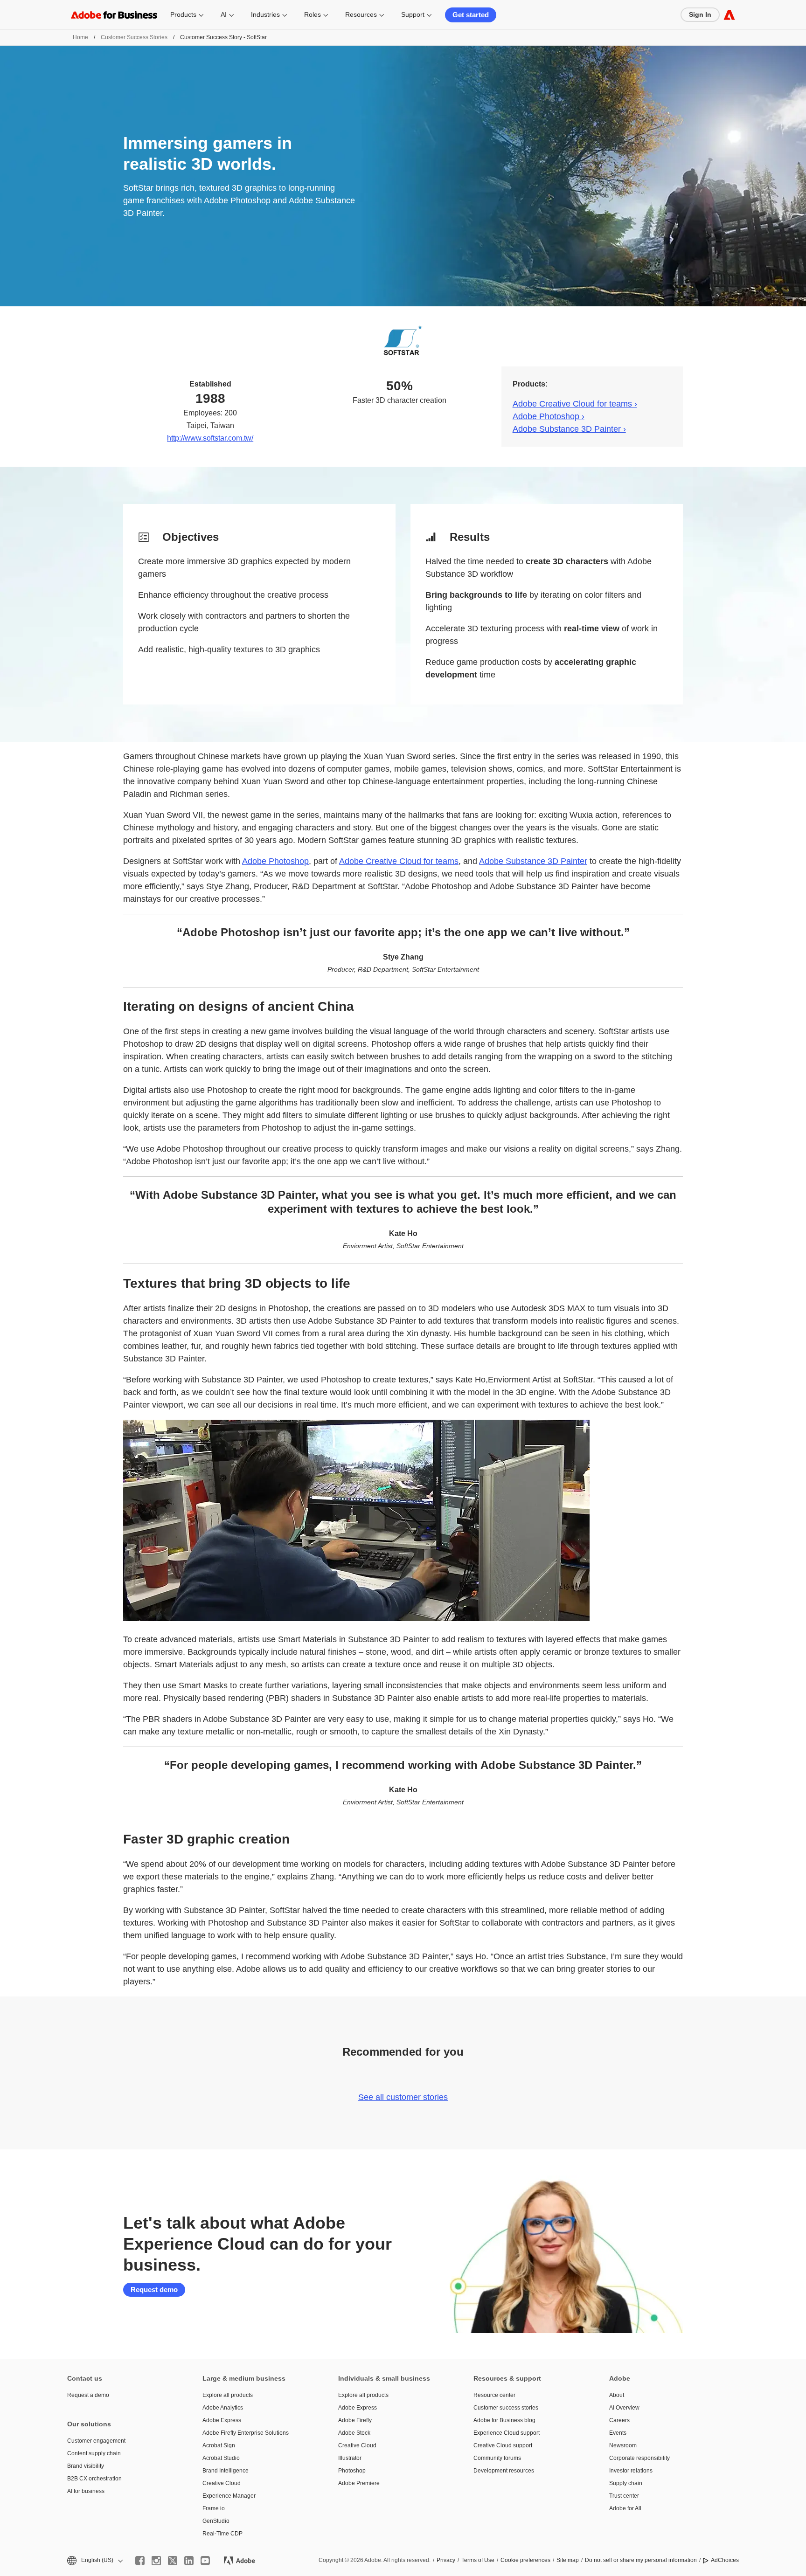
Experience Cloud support (507, 2433)
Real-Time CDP (222, 2534)
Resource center (494, 2395)
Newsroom (623, 2445)
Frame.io (214, 2508)
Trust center (624, 2496)
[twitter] (173, 2561)
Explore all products (228, 2395)
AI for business (86, 2491)
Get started (471, 15)
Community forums (497, 2458)
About (617, 2395)
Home (80, 37)
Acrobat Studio (221, 2458)
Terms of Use (478, 2560)
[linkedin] (189, 2561)
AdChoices (725, 2560)
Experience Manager (229, 2496)
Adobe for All (625, 2508)
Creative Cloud (222, 2483)
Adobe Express (222, 2420)
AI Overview (624, 2408)
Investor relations (631, 2471)
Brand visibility (86, 2466)
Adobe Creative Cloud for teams (399, 861)
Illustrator (350, 2458)
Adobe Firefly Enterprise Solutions (246, 2433)
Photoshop (352, 2471)
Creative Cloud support (503, 2445)
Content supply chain (94, 2453)
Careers (619, 2420)
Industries (265, 14)
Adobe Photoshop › (549, 416)
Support (413, 14)
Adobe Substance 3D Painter (533, 861)
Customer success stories (506, 2408)
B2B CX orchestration (94, 2479)
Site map (568, 2560)
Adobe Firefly (355, 2420)
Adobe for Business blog (504, 2420)
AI (224, 14)
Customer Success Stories (134, 37)
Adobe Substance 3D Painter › (569, 429)
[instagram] (156, 2561)
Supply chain (626, 2483)
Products (183, 14)
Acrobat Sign (219, 2445)
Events (618, 2433)
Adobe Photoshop (275, 861)
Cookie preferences (525, 2560)
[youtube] (205, 2561)
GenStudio (216, 2521)
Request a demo (88, 2395)
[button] (94, 2560)
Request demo (154, 2289)
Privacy (446, 2560)
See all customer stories (403, 2097)
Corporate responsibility (639, 2458)
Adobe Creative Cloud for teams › (575, 404)
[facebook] (140, 2561)
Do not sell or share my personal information (641, 2560)
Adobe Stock (354, 2433)
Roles (313, 14)
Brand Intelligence (226, 2471)
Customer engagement (96, 2441)
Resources (361, 14)
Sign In (700, 14)
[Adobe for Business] (729, 15)
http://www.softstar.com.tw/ (210, 438)
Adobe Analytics (223, 2408)
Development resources (504, 2471)
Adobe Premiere (359, 2483)
